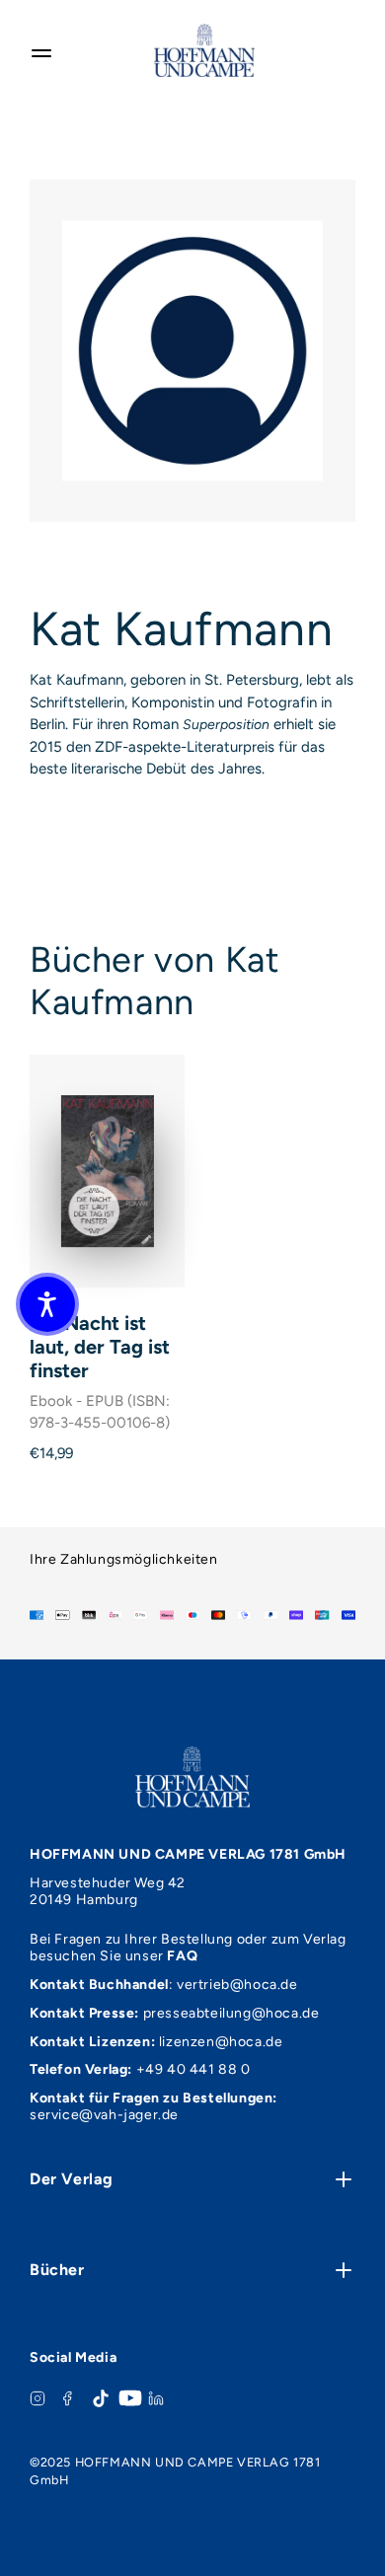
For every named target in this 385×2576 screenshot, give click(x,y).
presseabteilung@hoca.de (231, 2013)
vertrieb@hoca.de (237, 1985)
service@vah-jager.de (104, 2115)
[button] (47, 1304)
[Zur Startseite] (204, 50)
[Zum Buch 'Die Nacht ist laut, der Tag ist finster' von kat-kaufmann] (107, 1171)
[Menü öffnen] (41, 50)
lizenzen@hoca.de (221, 2042)
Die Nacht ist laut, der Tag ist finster (100, 1347)
